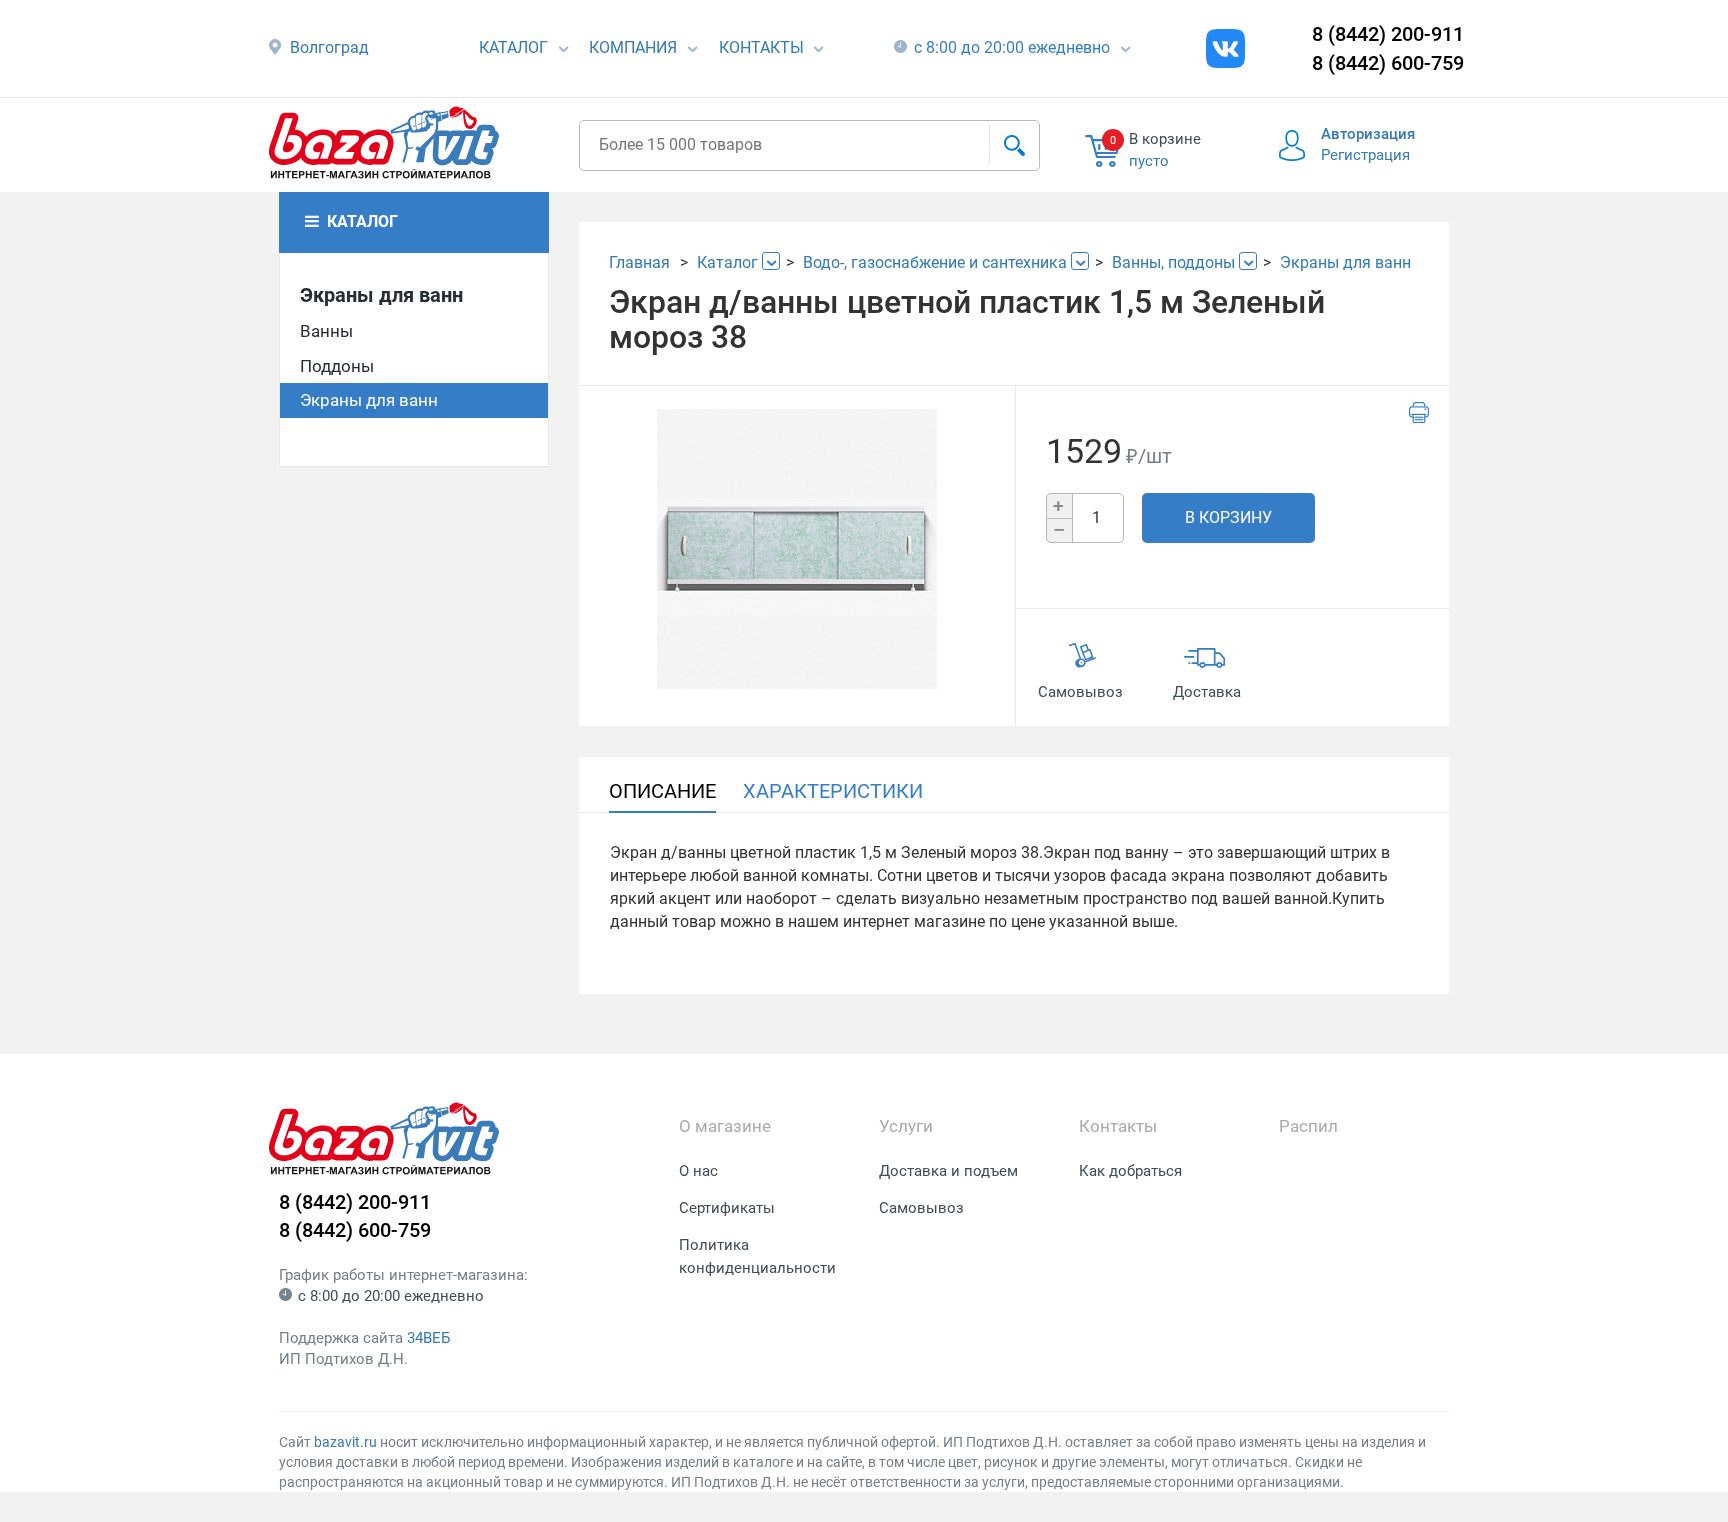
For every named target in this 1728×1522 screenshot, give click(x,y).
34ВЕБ (428, 1338)
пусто (1149, 161)
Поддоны (337, 366)
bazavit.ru (345, 1442)
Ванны (326, 331)
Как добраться (1130, 1171)
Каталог (513, 47)
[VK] (1225, 48)
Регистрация (1365, 155)
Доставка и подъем (948, 1171)
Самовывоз (921, 1208)
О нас (698, 1171)
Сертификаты (727, 1208)
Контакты (761, 47)
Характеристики (833, 791)
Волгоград (329, 47)
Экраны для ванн (381, 295)
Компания (633, 47)
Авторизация (1368, 134)
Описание (662, 791)
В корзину (1228, 517)
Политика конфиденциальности (757, 1256)
